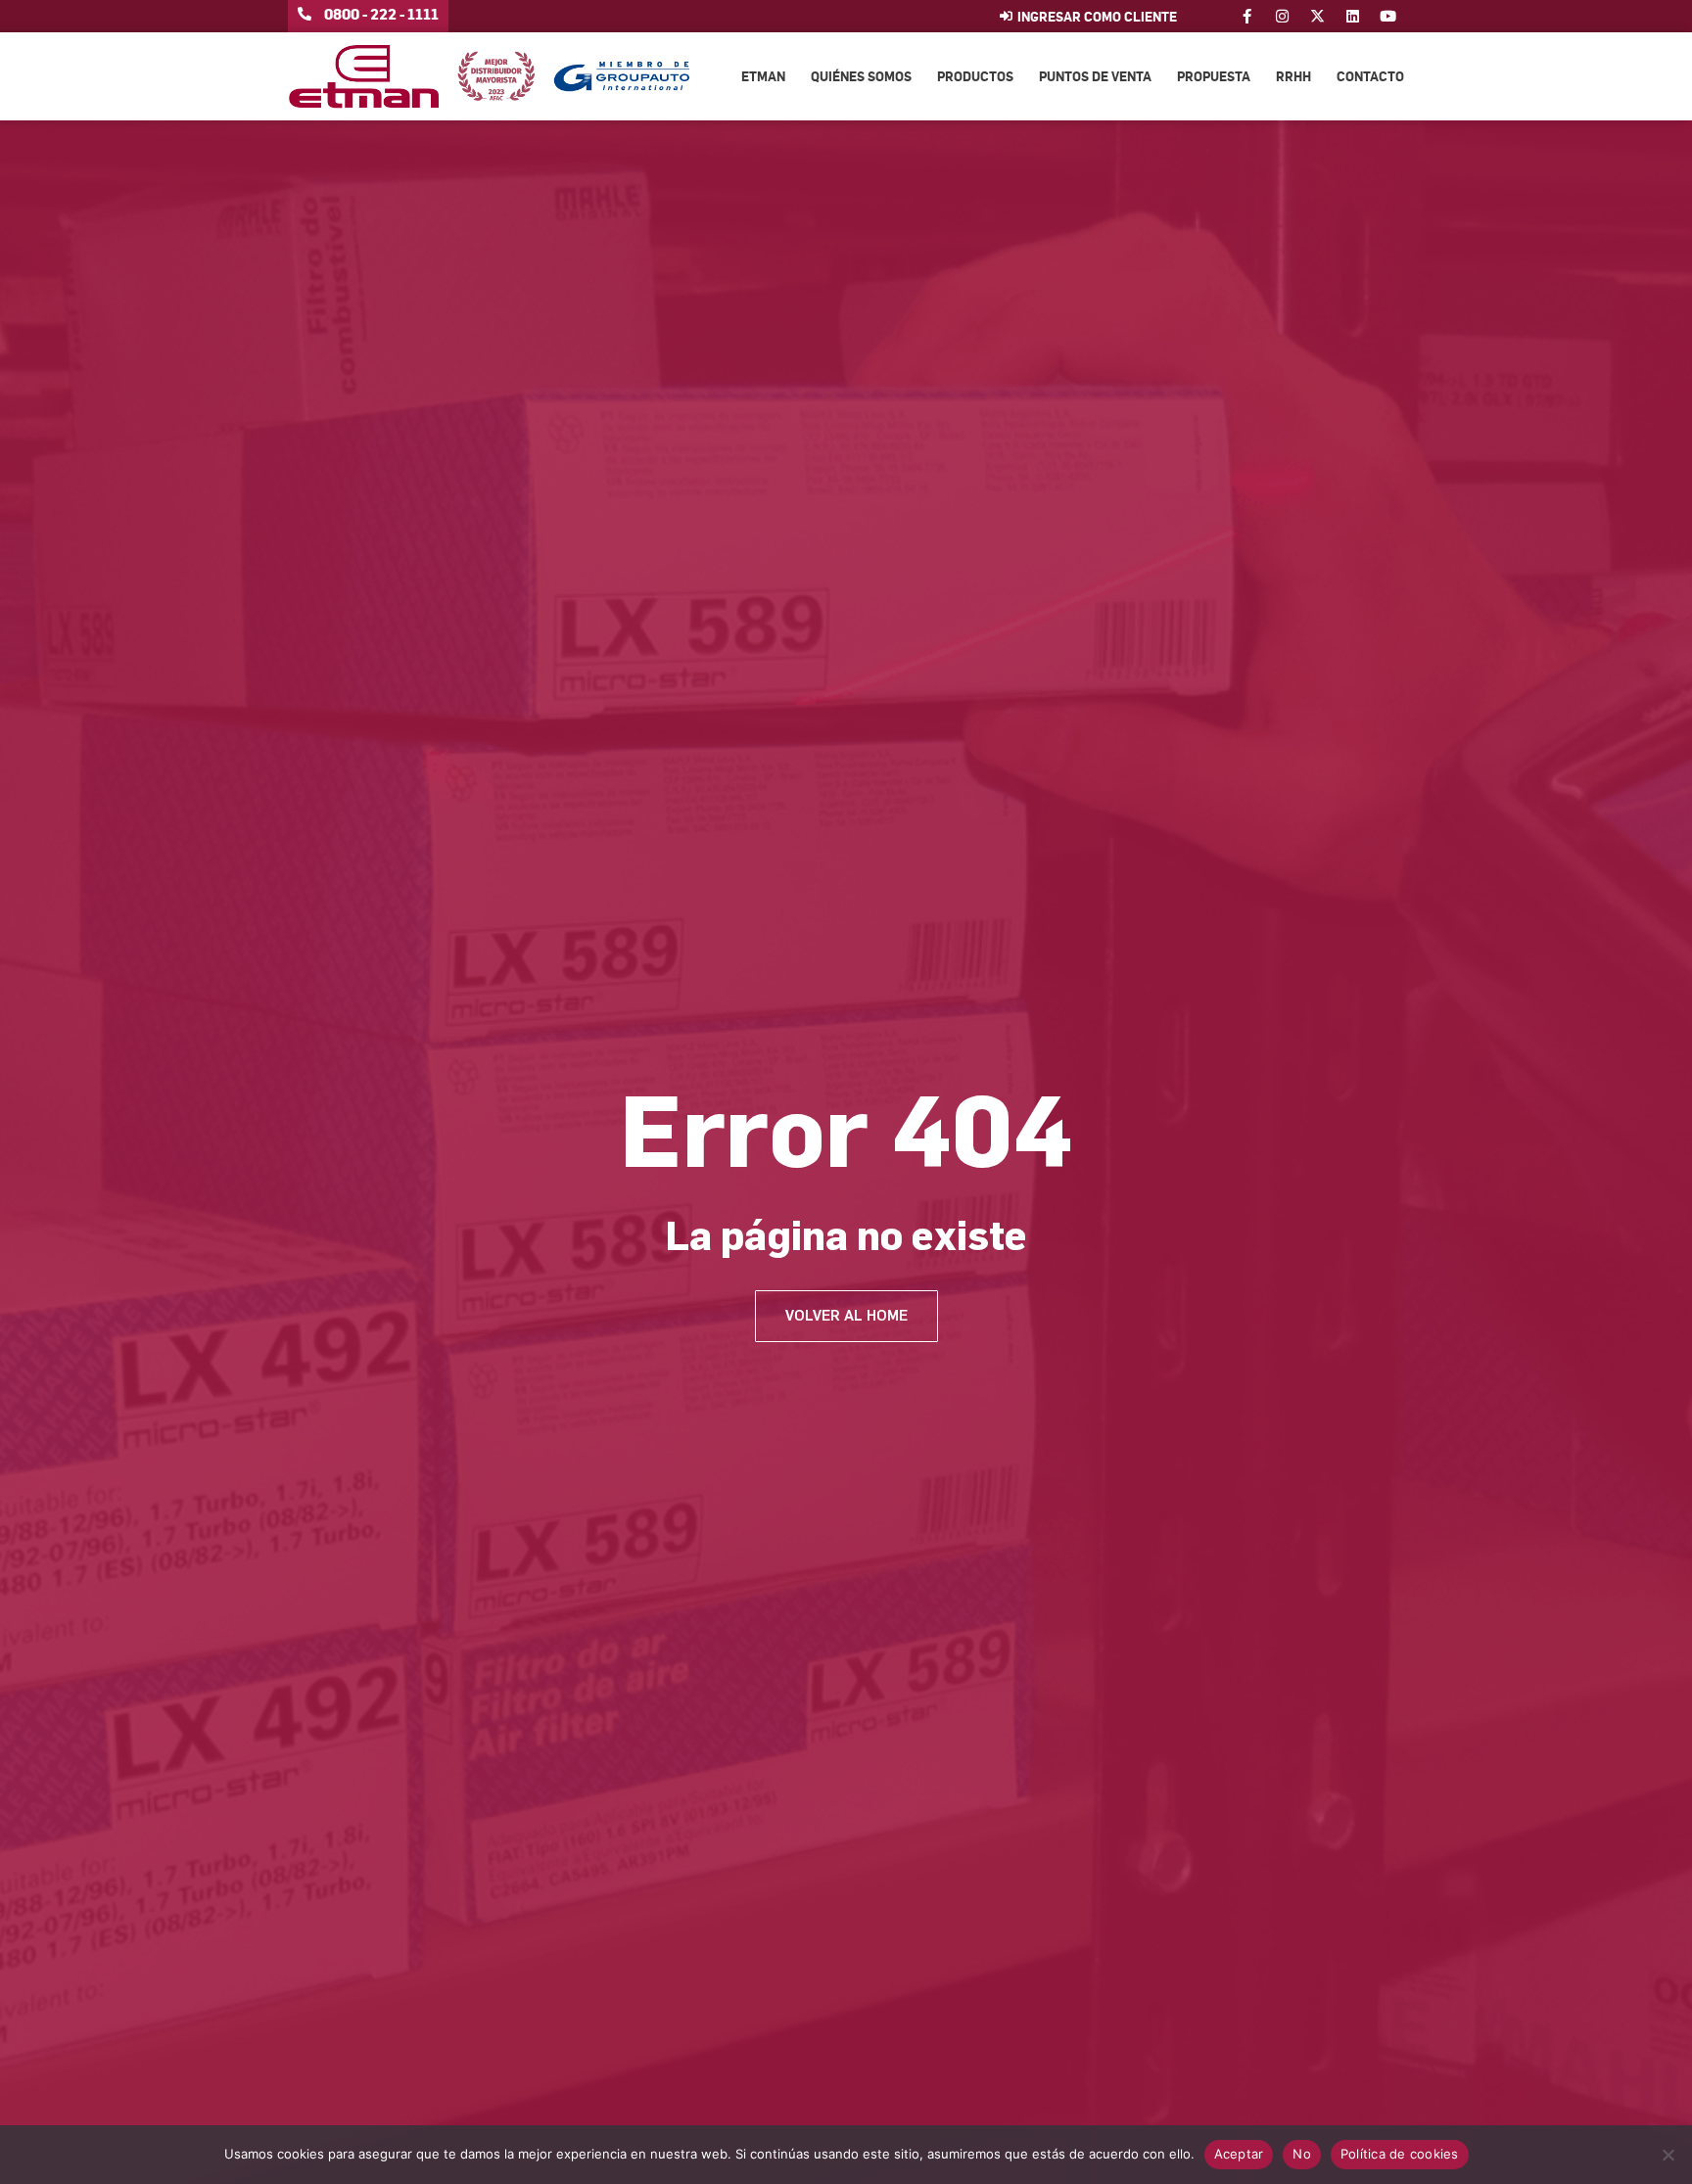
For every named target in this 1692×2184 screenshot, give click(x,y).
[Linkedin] (1353, 16)
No (1302, 2154)
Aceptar (1239, 2154)
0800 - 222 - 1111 (381, 14)
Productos (975, 76)
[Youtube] (1388, 16)
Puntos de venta (1095, 76)
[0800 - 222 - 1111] (305, 14)
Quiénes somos (861, 76)
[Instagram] (1282, 16)
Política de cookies (1400, 2154)
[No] (1668, 2155)
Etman (763, 76)
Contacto (1370, 76)
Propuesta (1214, 76)
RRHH (1293, 76)
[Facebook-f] (1247, 16)
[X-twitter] (1317, 16)
